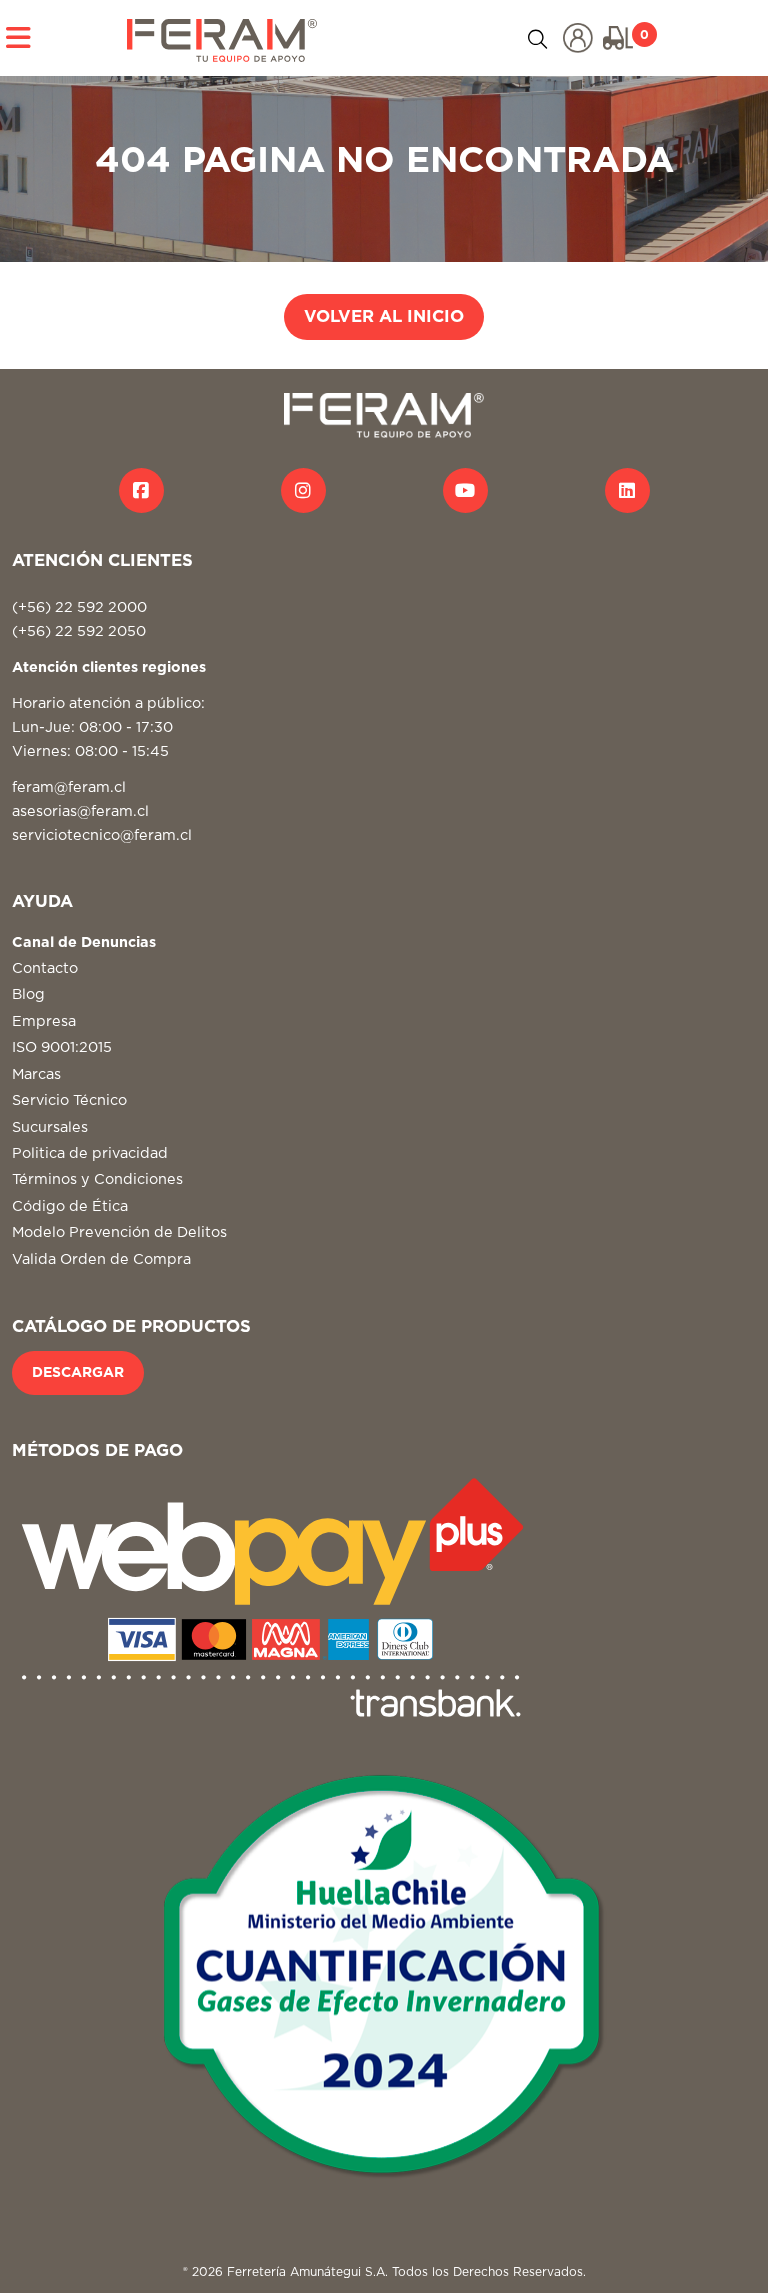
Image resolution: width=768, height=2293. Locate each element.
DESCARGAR (78, 1373)
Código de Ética (70, 1206)
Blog (28, 994)
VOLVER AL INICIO (384, 317)
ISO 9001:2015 (62, 1047)
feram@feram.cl (69, 787)
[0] (618, 38)
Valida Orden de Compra (101, 1259)
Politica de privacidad (90, 1153)
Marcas (36, 1074)
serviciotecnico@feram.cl (102, 835)
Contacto (45, 968)
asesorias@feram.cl (80, 811)
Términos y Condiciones (97, 1179)
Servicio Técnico (69, 1100)
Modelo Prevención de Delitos (119, 1232)
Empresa (44, 1021)
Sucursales (50, 1127)
